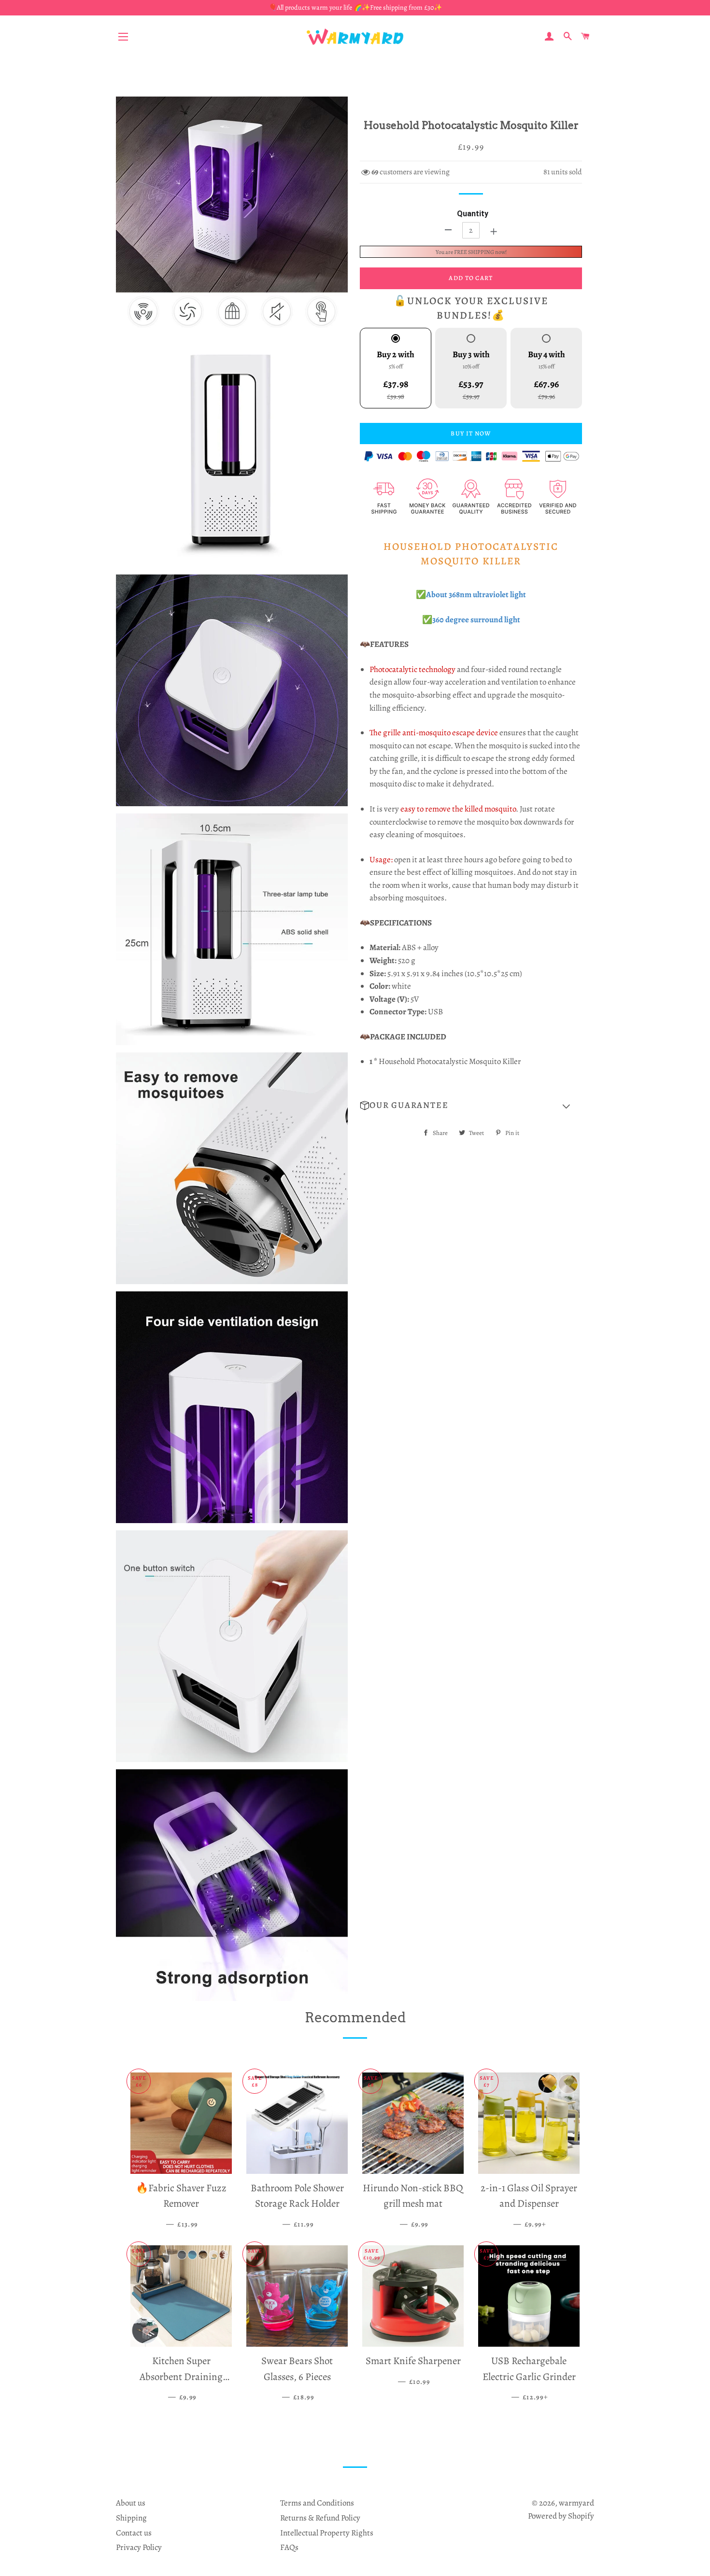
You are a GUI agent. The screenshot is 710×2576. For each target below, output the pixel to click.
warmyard (576, 2503)
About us (131, 2503)
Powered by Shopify (561, 2516)
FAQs (289, 2547)
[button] (471, 1106)
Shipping (131, 2518)
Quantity (473, 214)
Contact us (134, 2533)
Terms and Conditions (317, 2503)
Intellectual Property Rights (327, 2533)
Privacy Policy (139, 2547)
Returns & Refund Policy (320, 2518)
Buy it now (471, 433)
